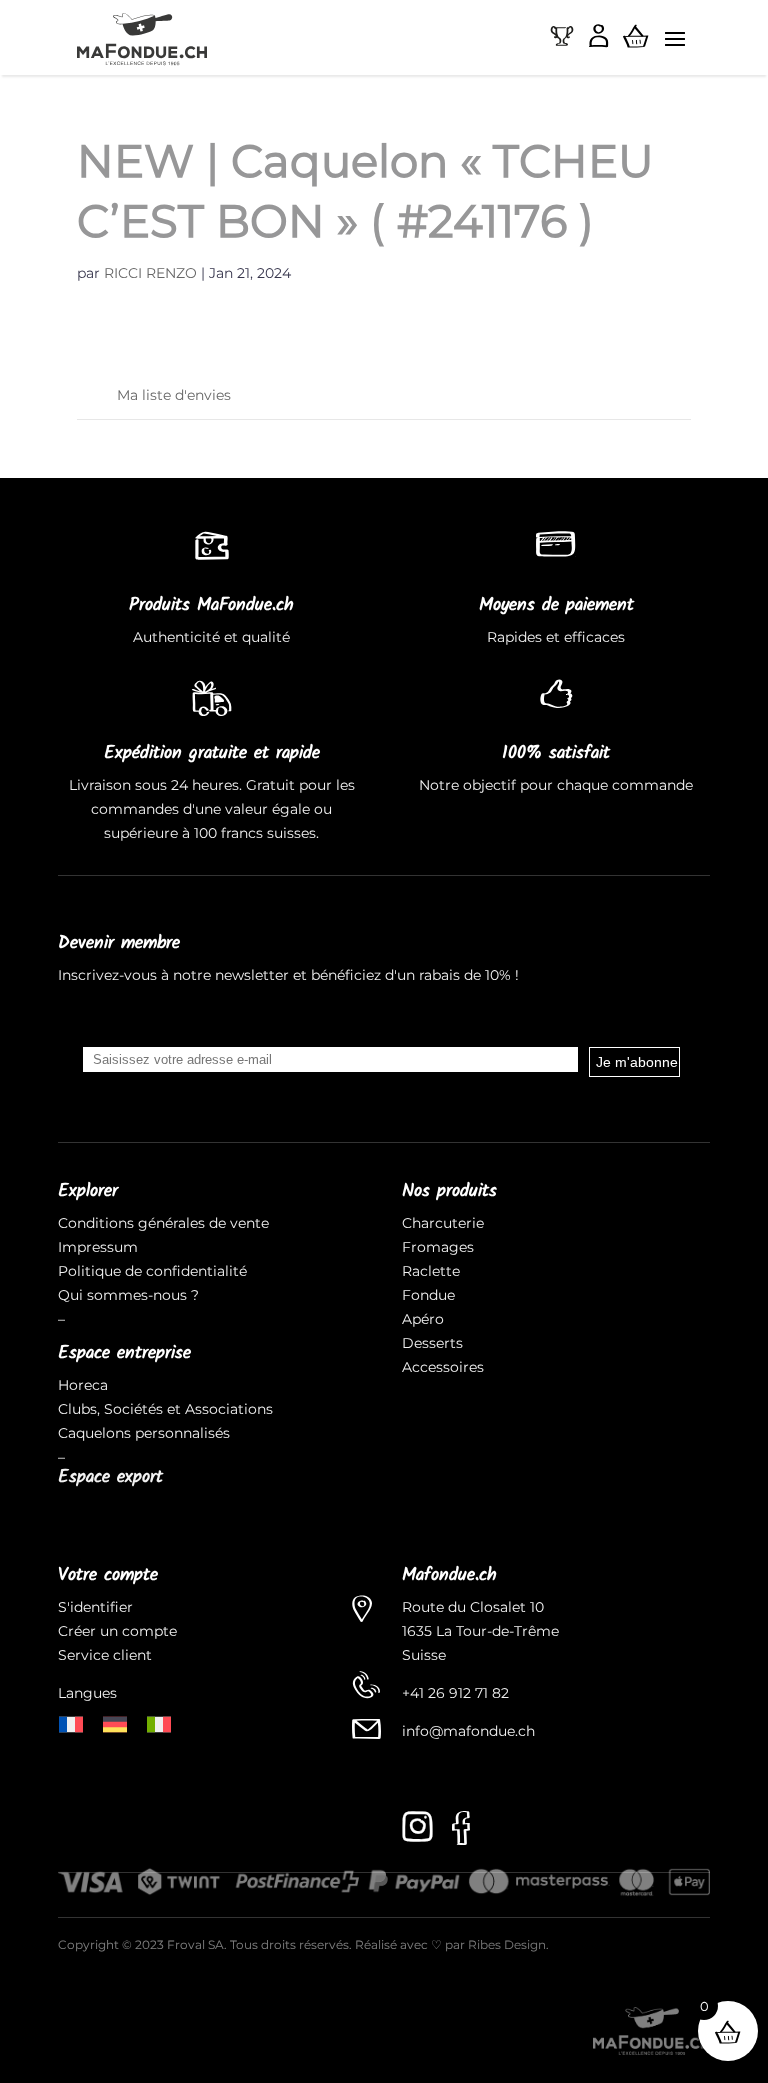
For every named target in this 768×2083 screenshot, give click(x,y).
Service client (105, 1655)
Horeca (83, 1385)
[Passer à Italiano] (159, 1722)
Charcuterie (443, 1223)
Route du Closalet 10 (473, 1607)
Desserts (432, 1343)
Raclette (431, 1271)
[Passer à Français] (71, 1722)
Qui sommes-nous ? (128, 1295)
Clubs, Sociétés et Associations (165, 1409)
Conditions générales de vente (163, 1223)
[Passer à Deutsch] (115, 1722)
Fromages (438, 1247)
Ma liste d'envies (174, 395)
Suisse (424, 1655)
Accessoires (443, 1367)
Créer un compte (119, 1631)
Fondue (428, 1295)
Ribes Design (507, 1944)
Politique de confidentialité (152, 1271)
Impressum (98, 1247)
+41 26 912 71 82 (455, 1693)
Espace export (110, 1477)
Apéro (423, 1319)
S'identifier (97, 1607)
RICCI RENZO (150, 273)
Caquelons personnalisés (144, 1433)
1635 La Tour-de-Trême (480, 1631)
